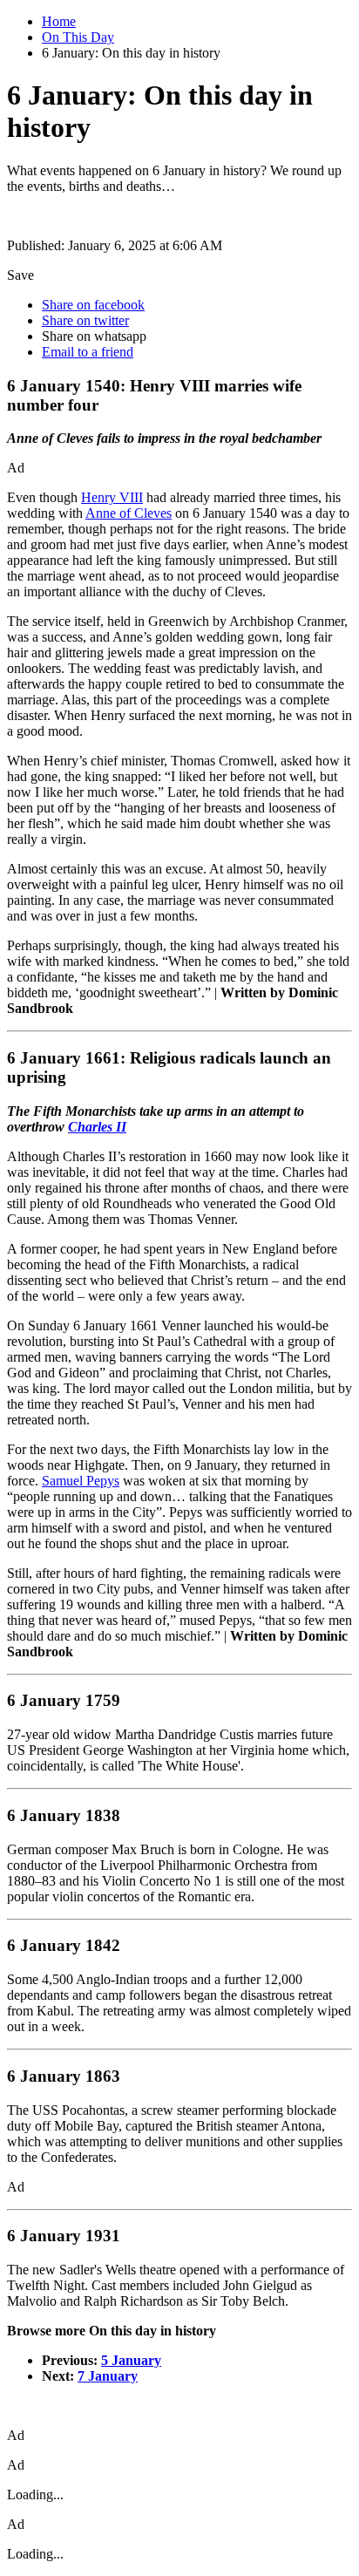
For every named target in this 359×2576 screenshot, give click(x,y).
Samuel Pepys (81, 1481)
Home (59, 21)
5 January (131, 2360)
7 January (108, 2376)
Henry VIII (112, 497)
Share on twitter (85, 320)
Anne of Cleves (129, 513)
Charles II (97, 1127)
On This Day (78, 37)
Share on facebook (93, 305)
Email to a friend (88, 352)
